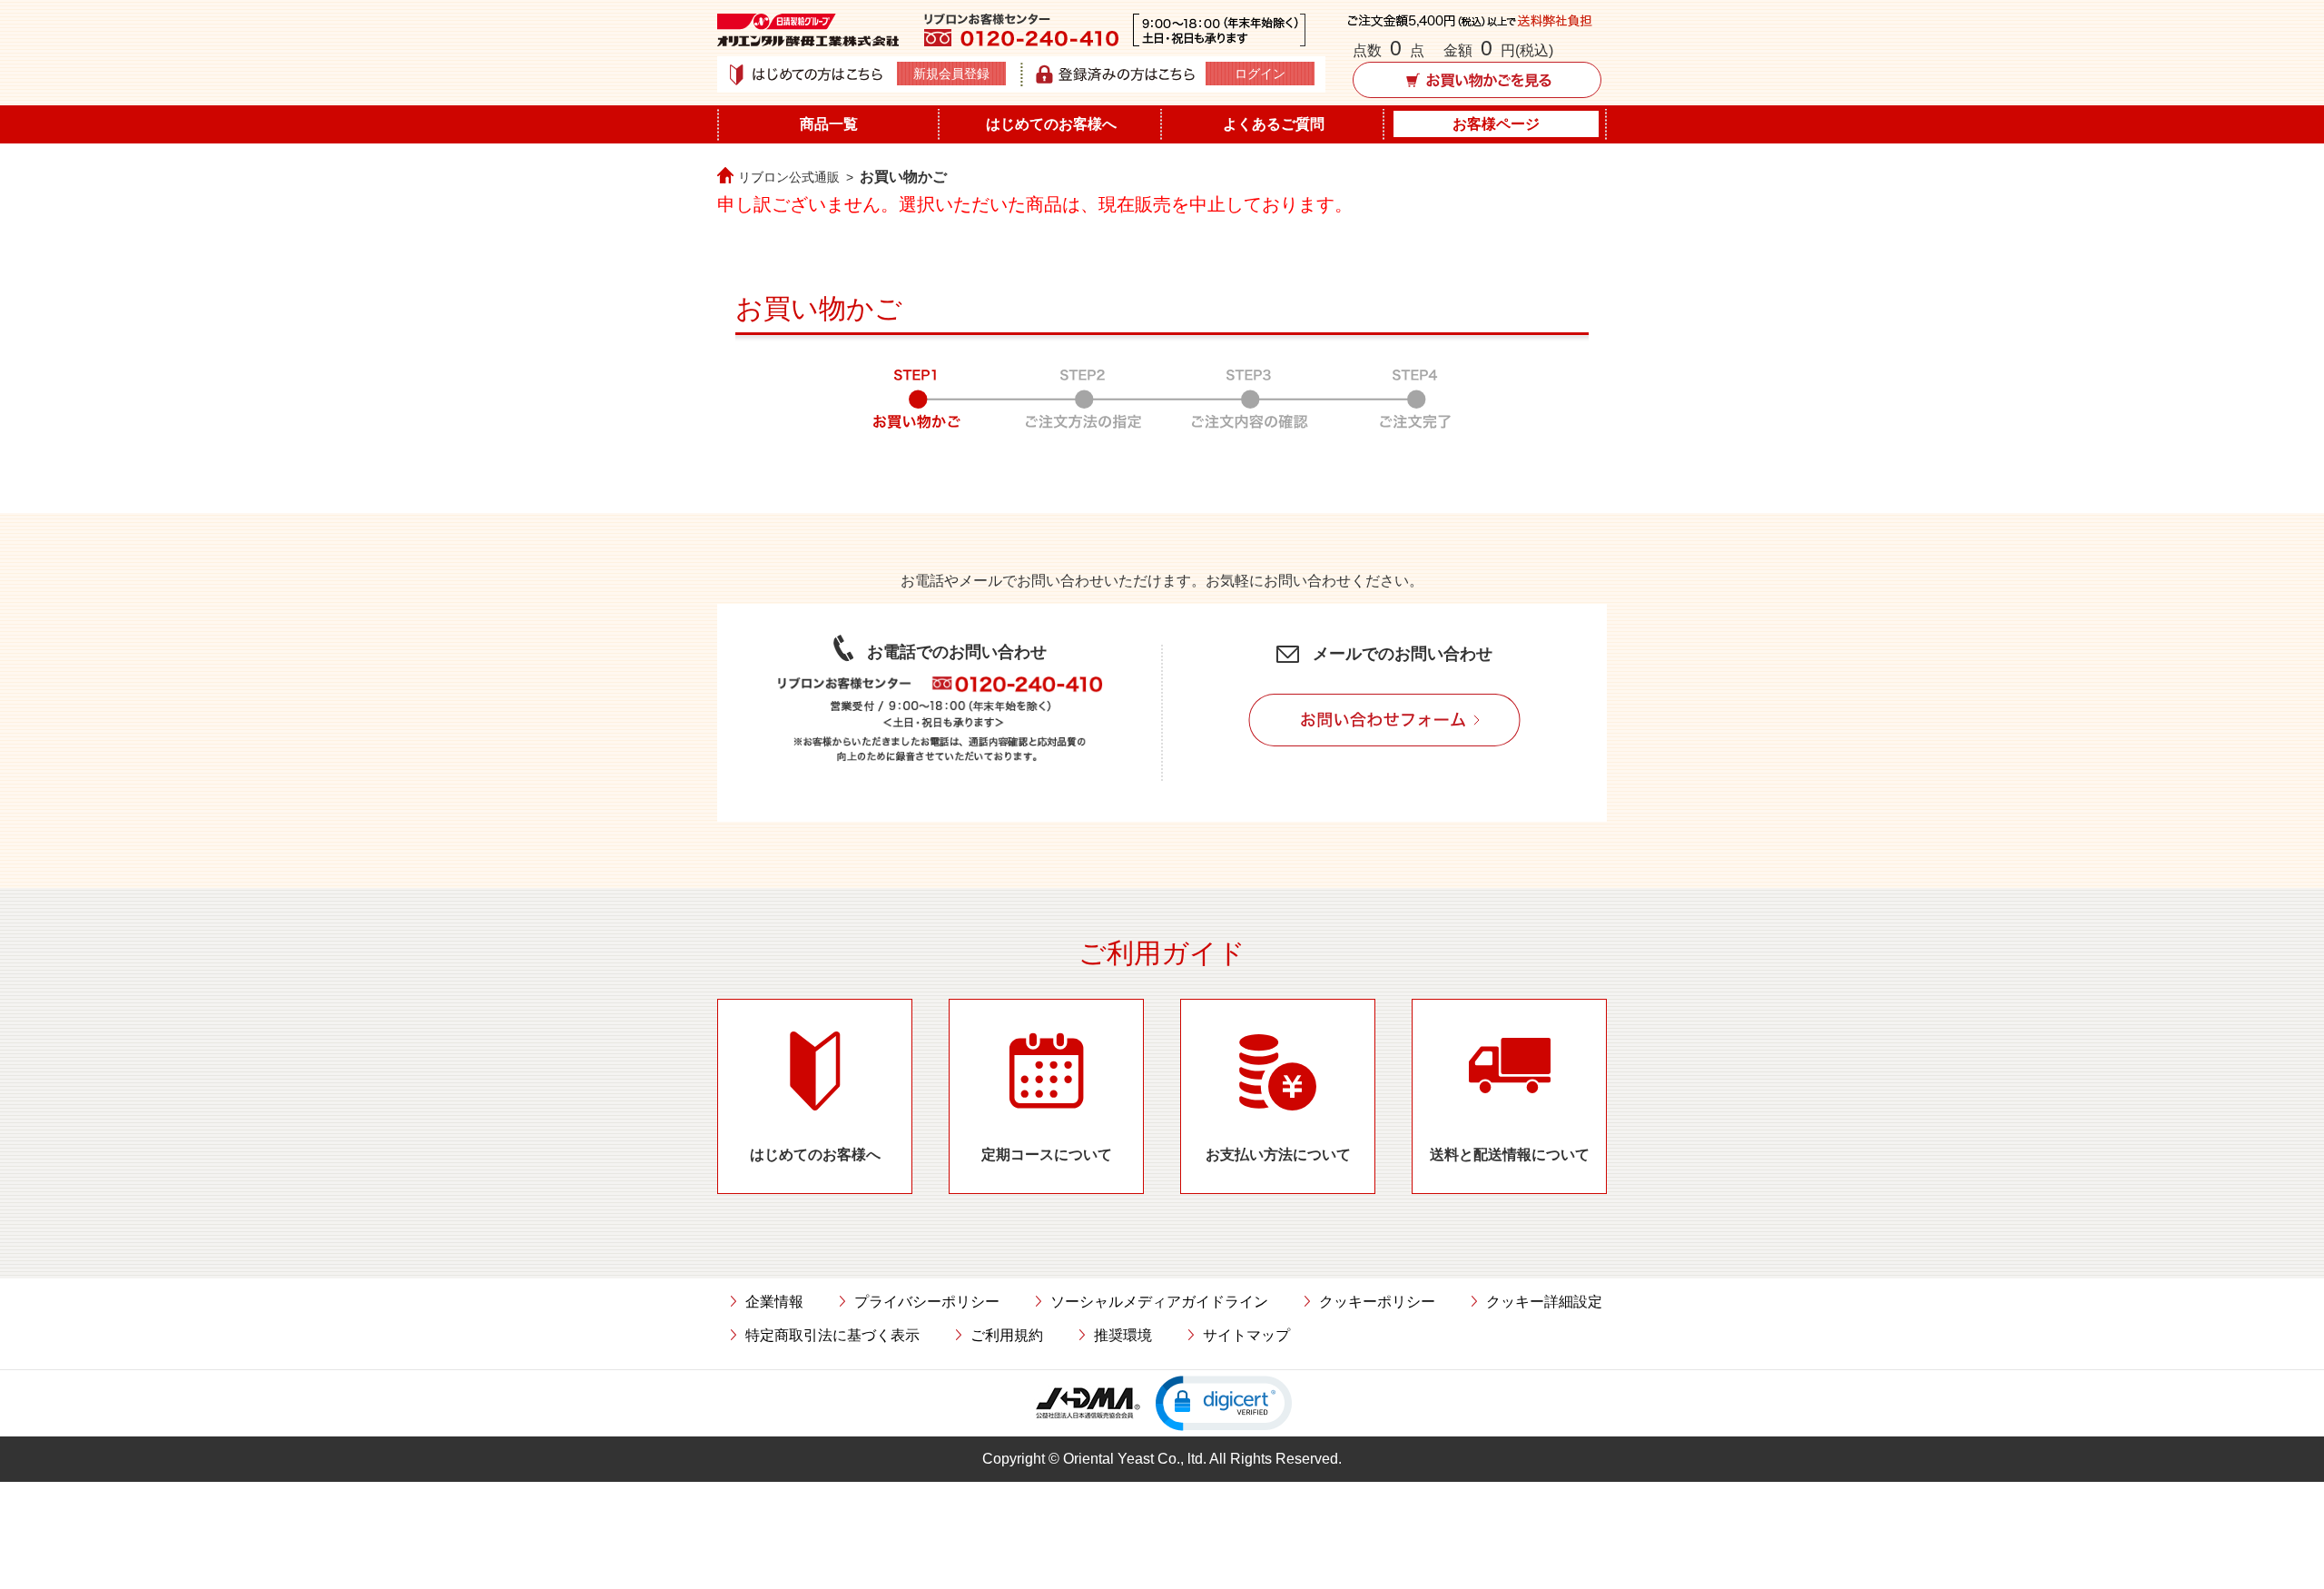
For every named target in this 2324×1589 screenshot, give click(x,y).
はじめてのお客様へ (1051, 124)
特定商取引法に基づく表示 (832, 1335)
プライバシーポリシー (927, 1302)
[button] (1224, 1403)
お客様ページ (1496, 124)
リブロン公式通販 (789, 177)
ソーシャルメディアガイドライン (1159, 1302)
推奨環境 (1123, 1335)
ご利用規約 (1007, 1335)
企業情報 (774, 1302)
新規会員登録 (951, 74)
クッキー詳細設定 (1544, 1302)
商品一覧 (829, 124)
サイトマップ (1246, 1335)
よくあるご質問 (1274, 124)
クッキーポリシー (1377, 1302)
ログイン (1260, 74)
